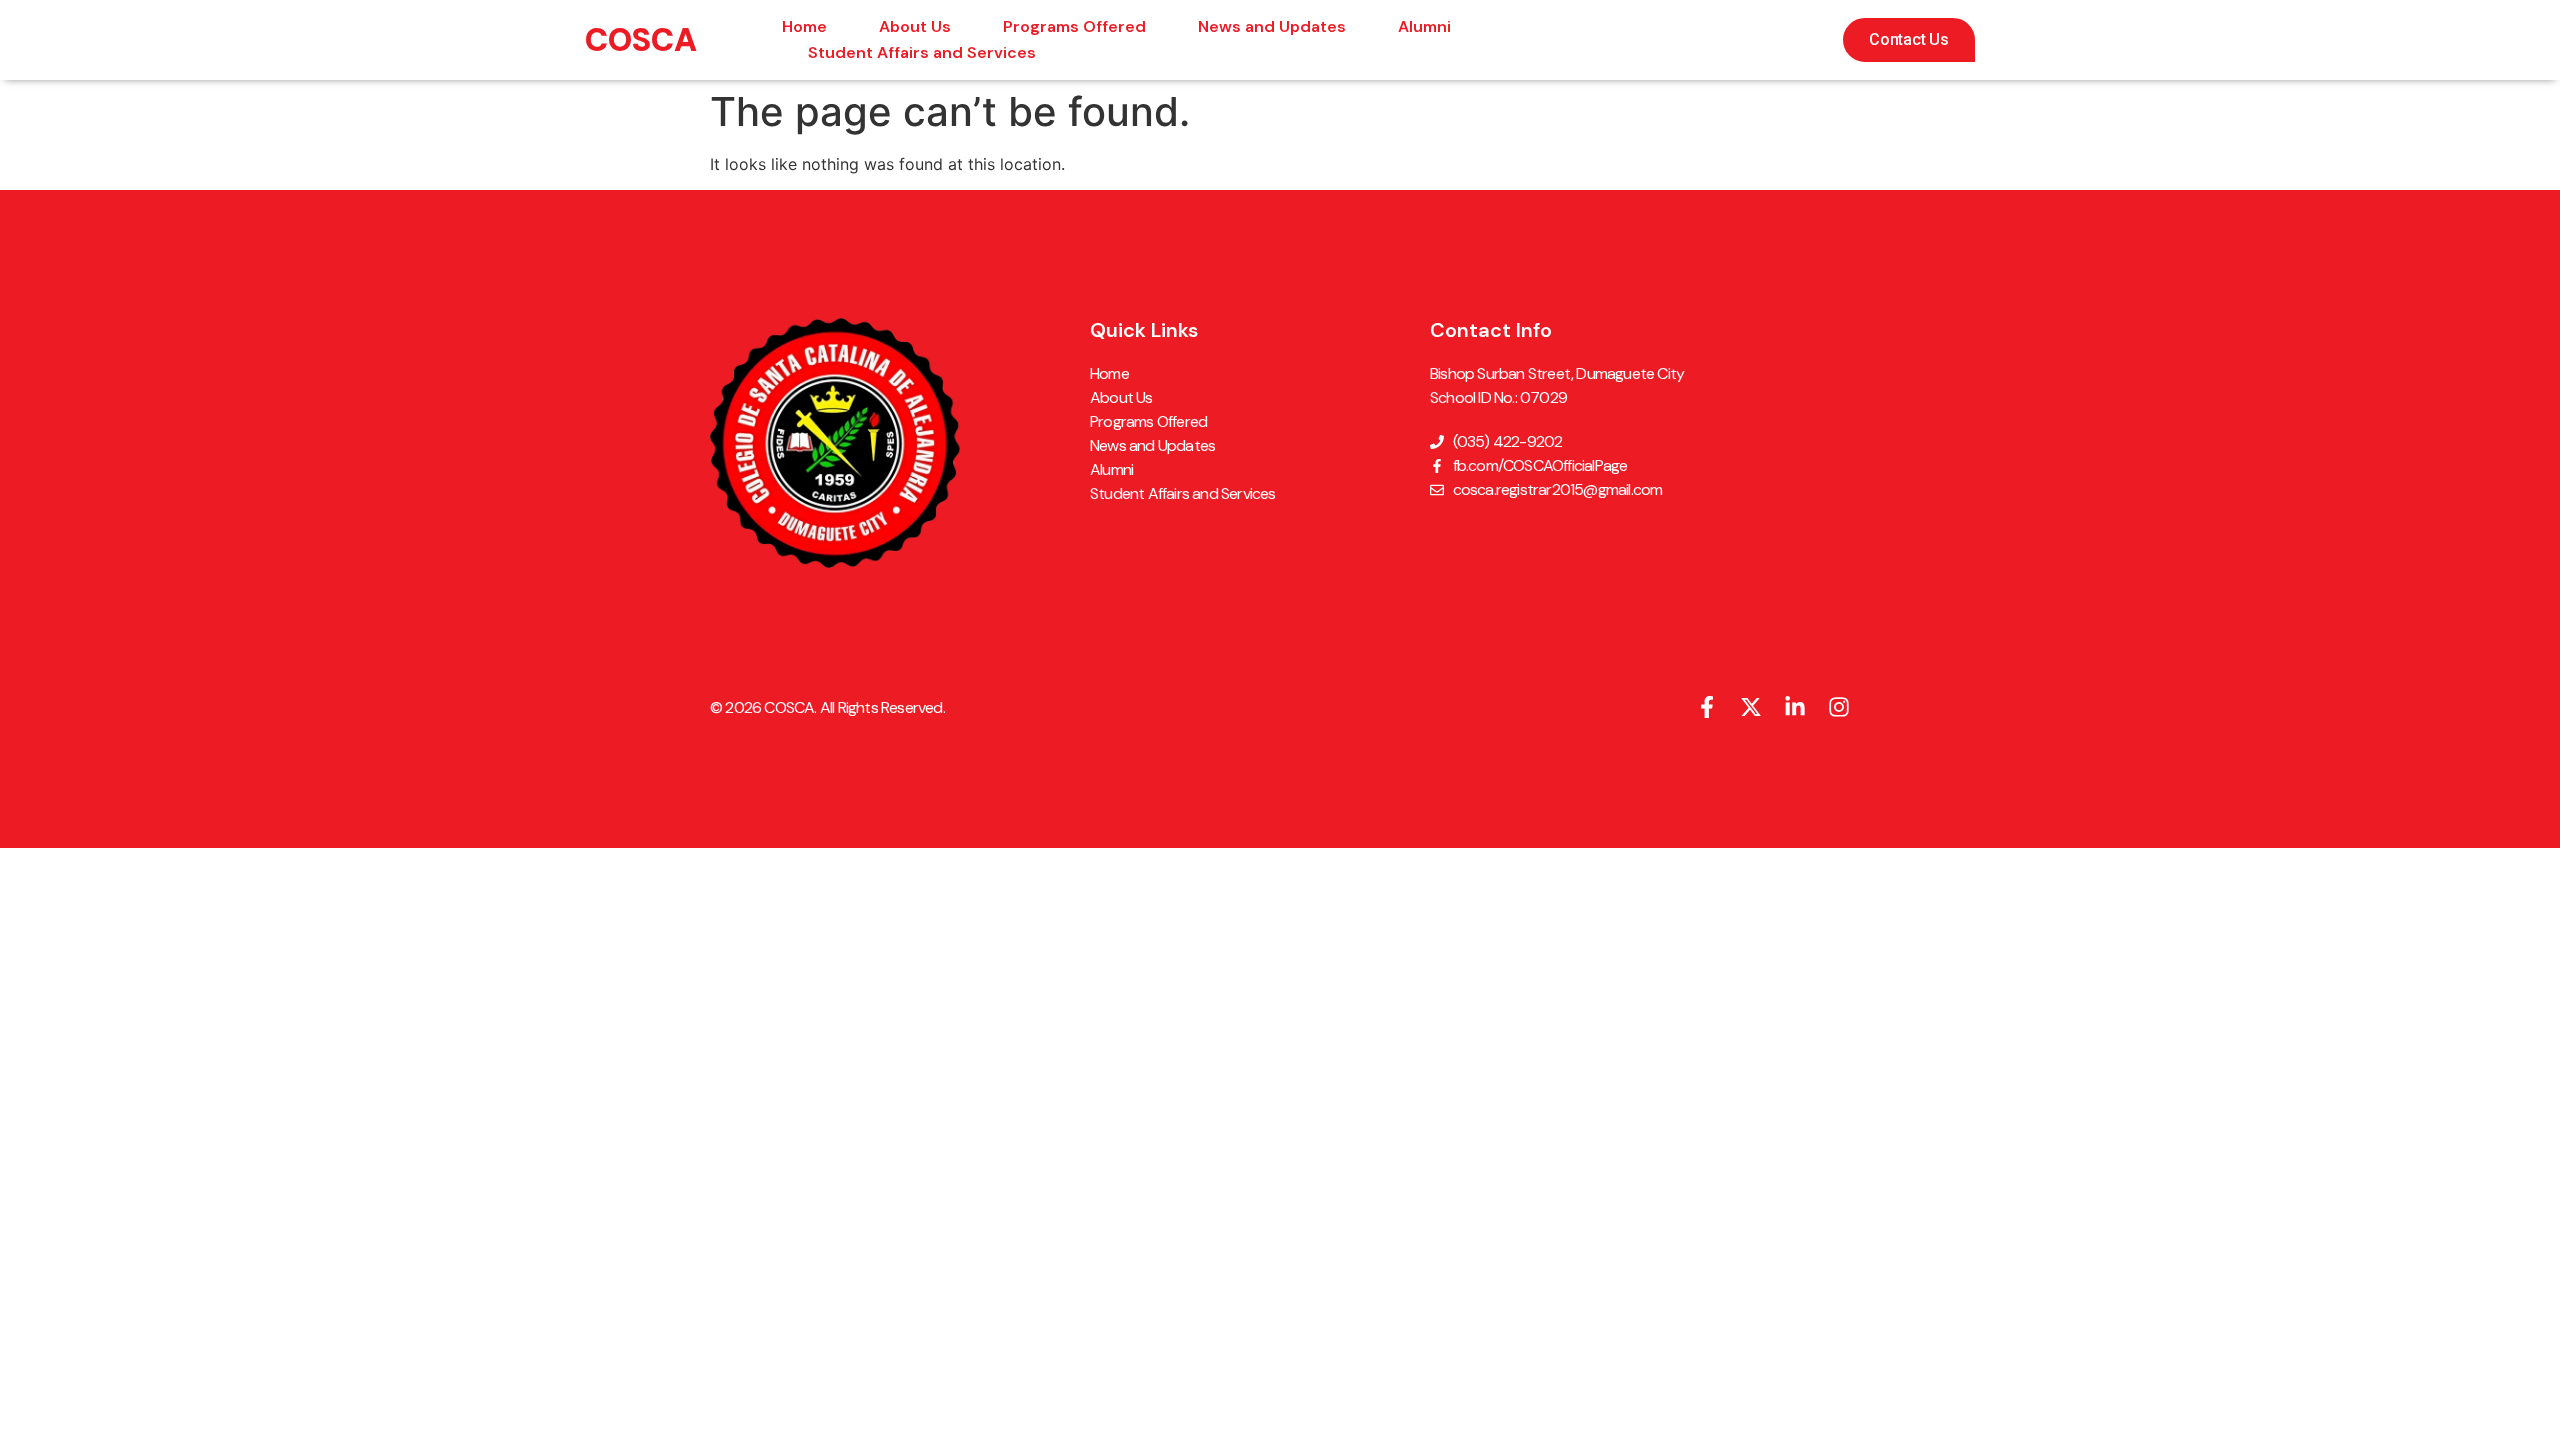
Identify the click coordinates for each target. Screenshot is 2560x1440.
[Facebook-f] (1707, 707)
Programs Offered (1074, 26)
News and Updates (1272, 26)
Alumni (1424, 26)
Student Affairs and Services (922, 52)
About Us (915, 26)
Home (804, 26)
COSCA (641, 40)
